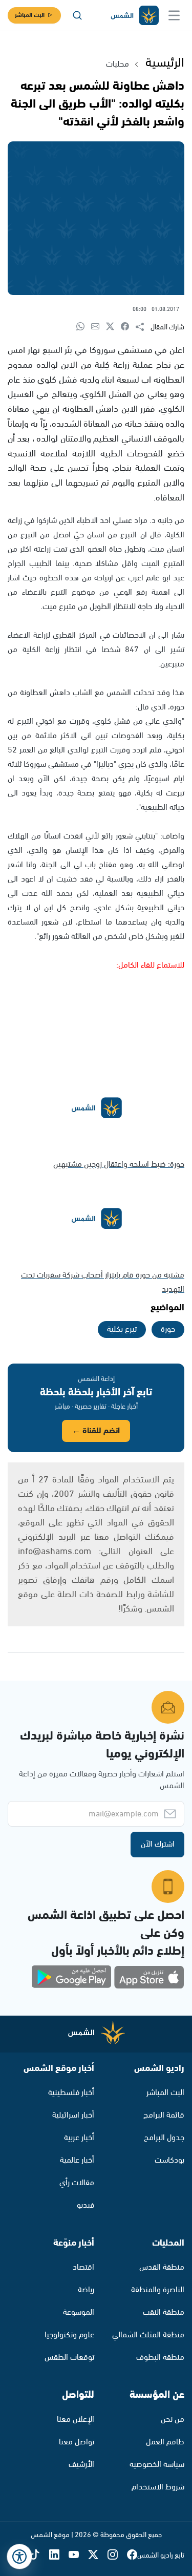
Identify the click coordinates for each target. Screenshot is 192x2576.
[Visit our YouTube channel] (78, 2556)
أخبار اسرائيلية (73, 2115)
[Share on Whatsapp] (84, 327)
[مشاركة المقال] (143, 327)
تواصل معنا (77, 2442)
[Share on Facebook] (128, 327)
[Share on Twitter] (113, 327)
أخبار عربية (79, 2138)
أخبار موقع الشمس (59, 2068)
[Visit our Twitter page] (98, 2556)
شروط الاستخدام (158, 2487)
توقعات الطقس (69, 2358)
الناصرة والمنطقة (158, 2290)
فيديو (86, 2205)
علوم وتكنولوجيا (69, 2335)
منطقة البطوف (160, 2358)
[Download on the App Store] (149, 1977)
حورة (168, 1329)
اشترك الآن (158, 1844)
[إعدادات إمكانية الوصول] (19, 2557)
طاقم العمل (165, 2442)
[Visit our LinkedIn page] (59, 2556)
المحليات (168, 2243)
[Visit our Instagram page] (117, 2556)
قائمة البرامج (164, 2115)
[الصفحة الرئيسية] (134, 16)
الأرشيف (81, 2465)
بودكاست (169, 2160)
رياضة (86, 2290)
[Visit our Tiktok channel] (39, 2556)
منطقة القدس (162, 2267)
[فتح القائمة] (174, 15)
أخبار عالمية (77, 2160)
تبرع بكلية (122, 1329)
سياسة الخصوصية (157, 2465)
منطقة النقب (164, 2312)
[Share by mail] (99, 327)
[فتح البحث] (77, 15)
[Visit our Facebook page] (132, 2556)
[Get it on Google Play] (72, 1977)
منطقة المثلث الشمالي (148, 2335)
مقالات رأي (77, 2183)
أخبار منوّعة (74, 2243)
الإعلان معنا (76, 2420)
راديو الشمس (159, 2068)
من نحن (173, 2420)
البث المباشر (30, 15)
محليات (118, 64)
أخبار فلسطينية (71, 2093)
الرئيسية (165, 63)
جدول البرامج (164, 2138)
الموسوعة (79, 2312)
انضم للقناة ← (96, 1431)
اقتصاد (83, 2267)
